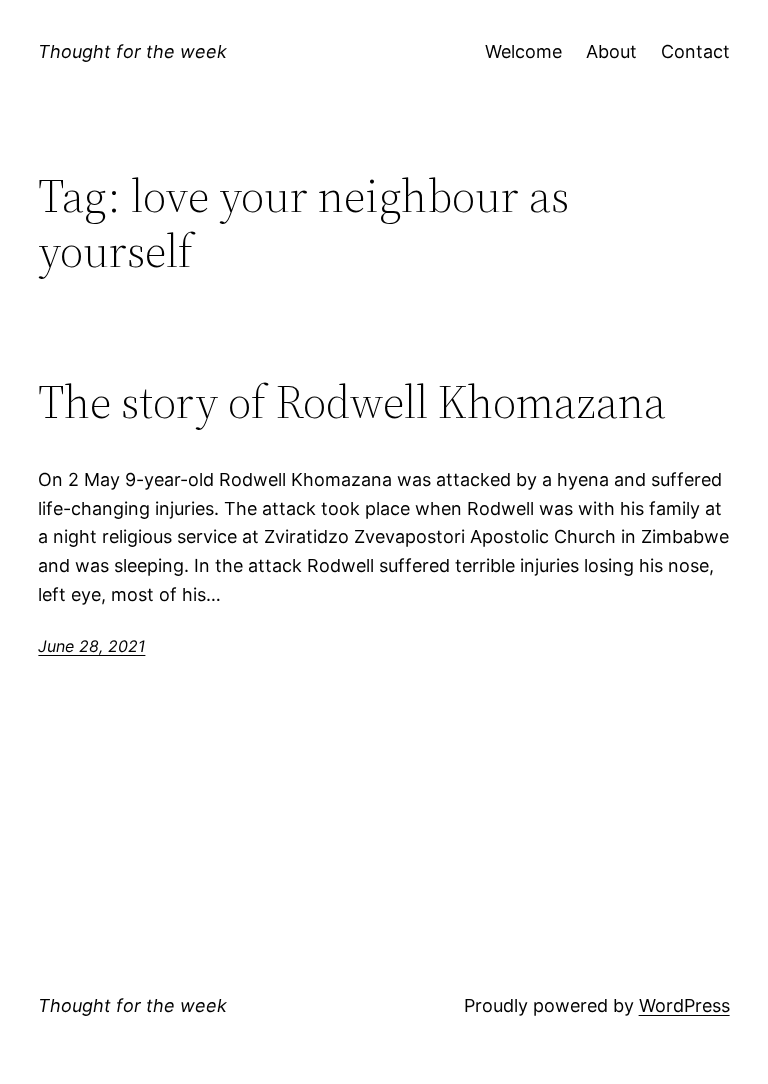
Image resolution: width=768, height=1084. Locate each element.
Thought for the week (132, 51)
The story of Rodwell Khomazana (352, 401)
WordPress (684, 1005)
